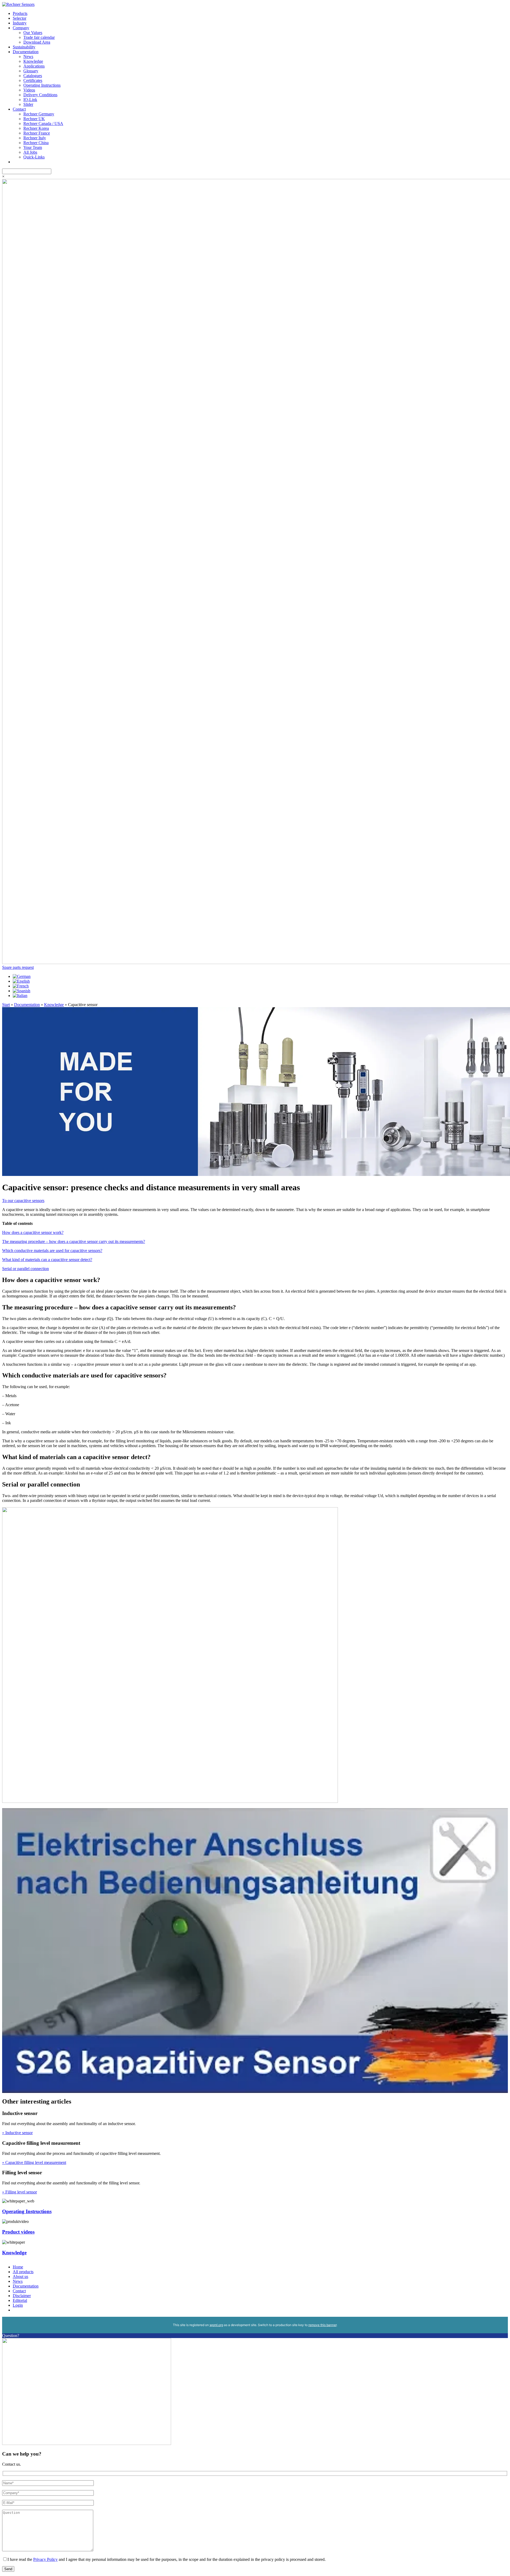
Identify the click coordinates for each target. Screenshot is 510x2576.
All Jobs (30, 152)
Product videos (18, 2232)
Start (6, 1005)
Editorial (20, 2300)
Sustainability (24, 47)
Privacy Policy (45, 2559)
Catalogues (33, 76)
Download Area (37, 42)
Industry (20, 23)
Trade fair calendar (39, 37)
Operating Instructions (42, 85)
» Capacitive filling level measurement (34, 2162)
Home (18, 2267)
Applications (34, 66)
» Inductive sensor (17, 2133)
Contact (19, 109)
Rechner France (37, 133)
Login (18, 2305)
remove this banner (322, 2325)
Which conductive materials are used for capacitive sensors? (52, 1251)
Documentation (26, 52)
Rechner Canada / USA (43, 123)
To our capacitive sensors (23, 1201)
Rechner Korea (36, 128)
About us (20, 2276)
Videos (29, 90)
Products (20, 13)
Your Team (33, 147)
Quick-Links (34, 157)
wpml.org (216, 2325)
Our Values (33, 33)
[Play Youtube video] (255, 1951)
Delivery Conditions (40, 95)
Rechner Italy (35, 138)
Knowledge (33, 61)
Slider (28, 104)
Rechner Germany (39, 114)
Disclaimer (22, 2296)
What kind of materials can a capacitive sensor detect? (47, 1260)
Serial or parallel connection (25, 1269)
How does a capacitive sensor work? (33, 1232)
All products (23, 2272)
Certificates (33, 80)
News (28, 56)
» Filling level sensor (20, 2192)
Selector (20, 18)
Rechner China (36, 143)
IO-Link (30, 100)
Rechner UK (34, 119)
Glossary (31, 71)
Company (21, 28)
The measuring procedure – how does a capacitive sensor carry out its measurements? (74, 1241)
